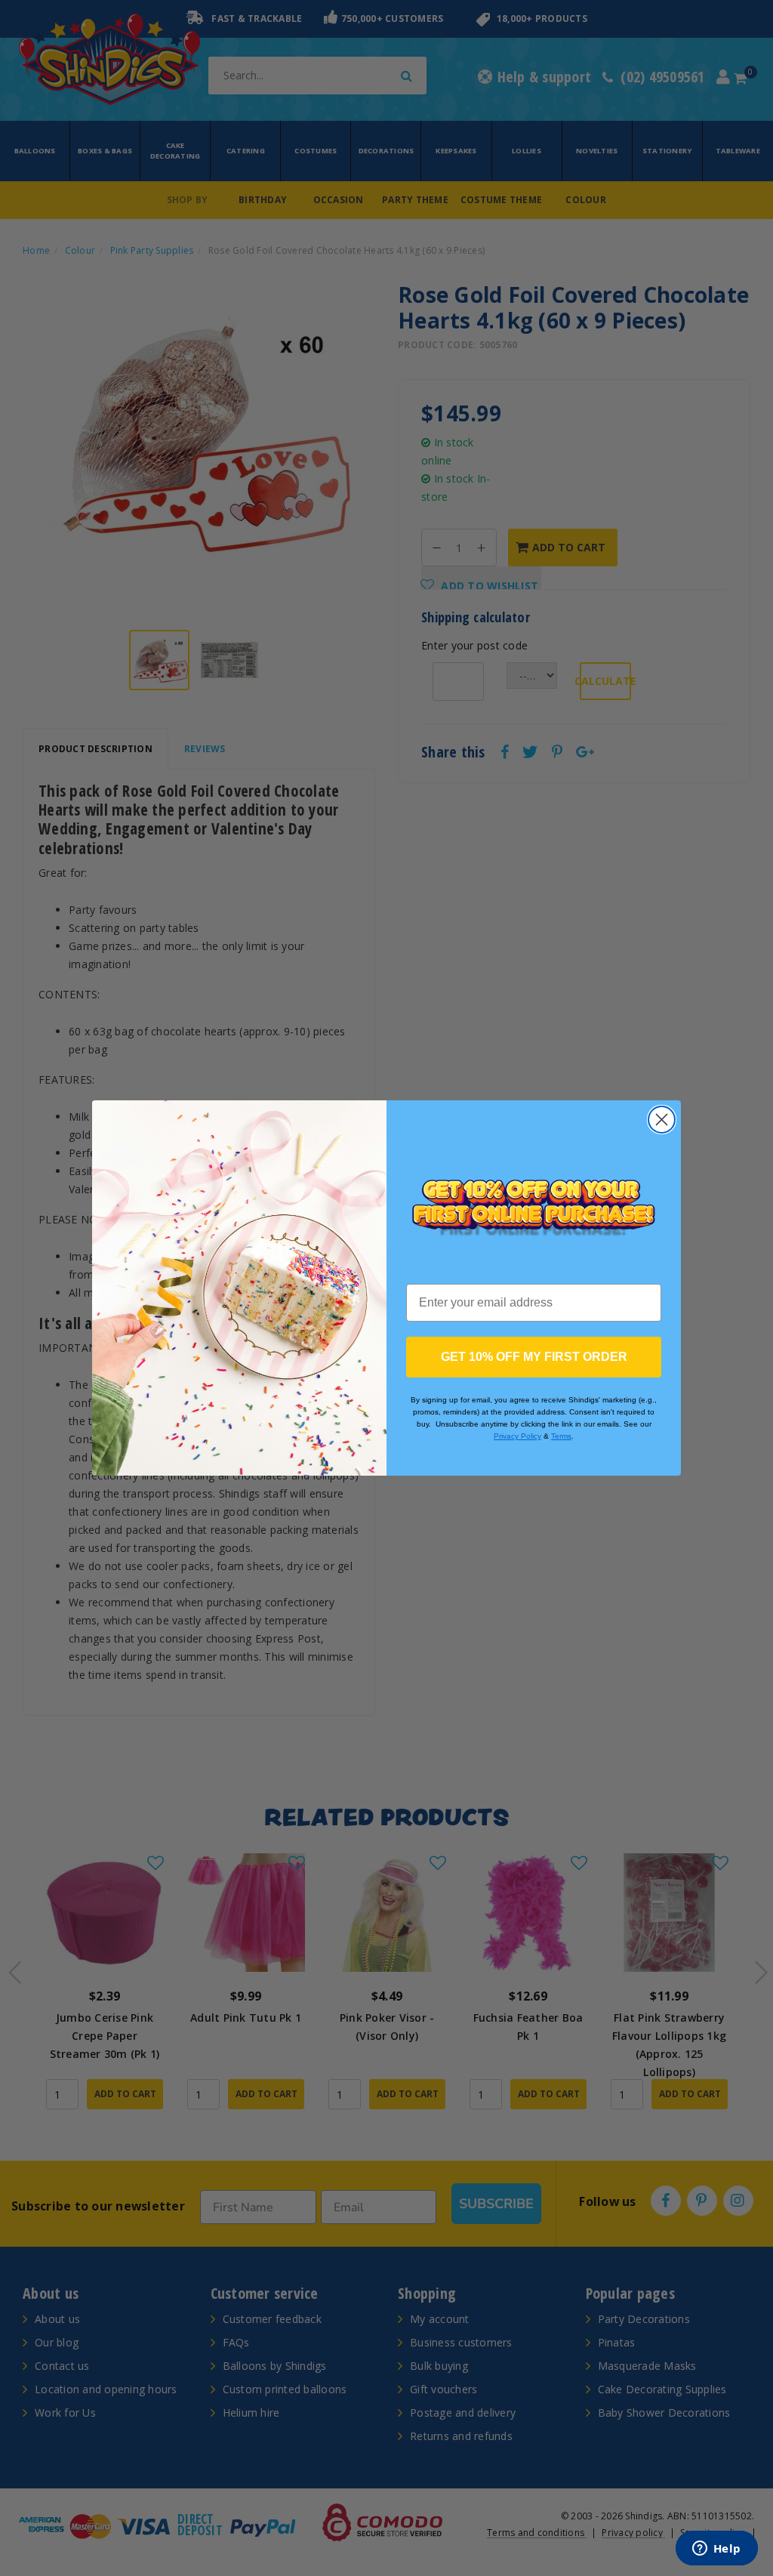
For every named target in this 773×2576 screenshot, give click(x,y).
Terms (561, 1436)
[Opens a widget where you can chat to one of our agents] (716, 2550)
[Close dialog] (662, 1120)
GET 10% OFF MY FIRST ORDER (534, 1357)
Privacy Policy (517, 1436)
